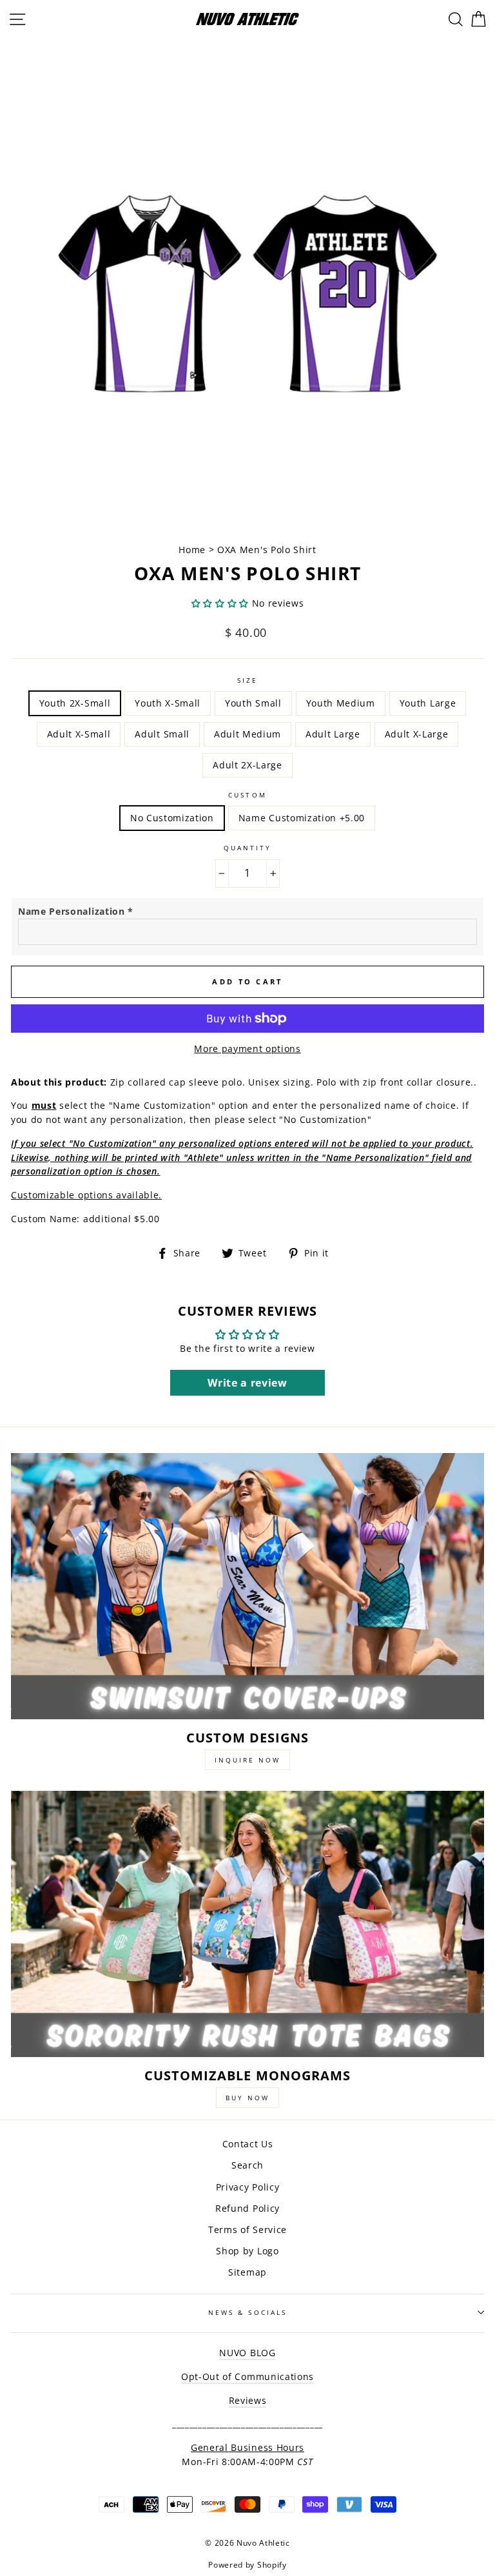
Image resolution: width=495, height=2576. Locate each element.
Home (193, 550)
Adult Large (333, 734)
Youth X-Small (168, 703)
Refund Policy (247, 2208)
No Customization (172, 818)
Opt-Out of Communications (247, 2376)
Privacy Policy (248, 2187)
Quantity (247, 848)
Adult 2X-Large (247, 765)
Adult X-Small (79, 734)
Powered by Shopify (247, 2565)
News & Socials (247, 2312)
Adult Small (162, 734)
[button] (220, 603)
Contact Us (248, 2144)
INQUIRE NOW (247, 1760)
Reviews (248, 2400)
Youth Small (253, 703)
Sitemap (247, 2272)
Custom (247, 795)
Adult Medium (247, 734)
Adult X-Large (417, 734)
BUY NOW (247, 2098)
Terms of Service (247, 2230)
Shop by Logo (247, 2251)
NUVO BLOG (247, 2353)
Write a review (247, 1383)
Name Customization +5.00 (302, 818)
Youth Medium (341, 703)
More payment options (247, 1049)
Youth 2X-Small (75, 703)
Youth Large (428, 703)
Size (247, 680)
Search (247, 2165)
